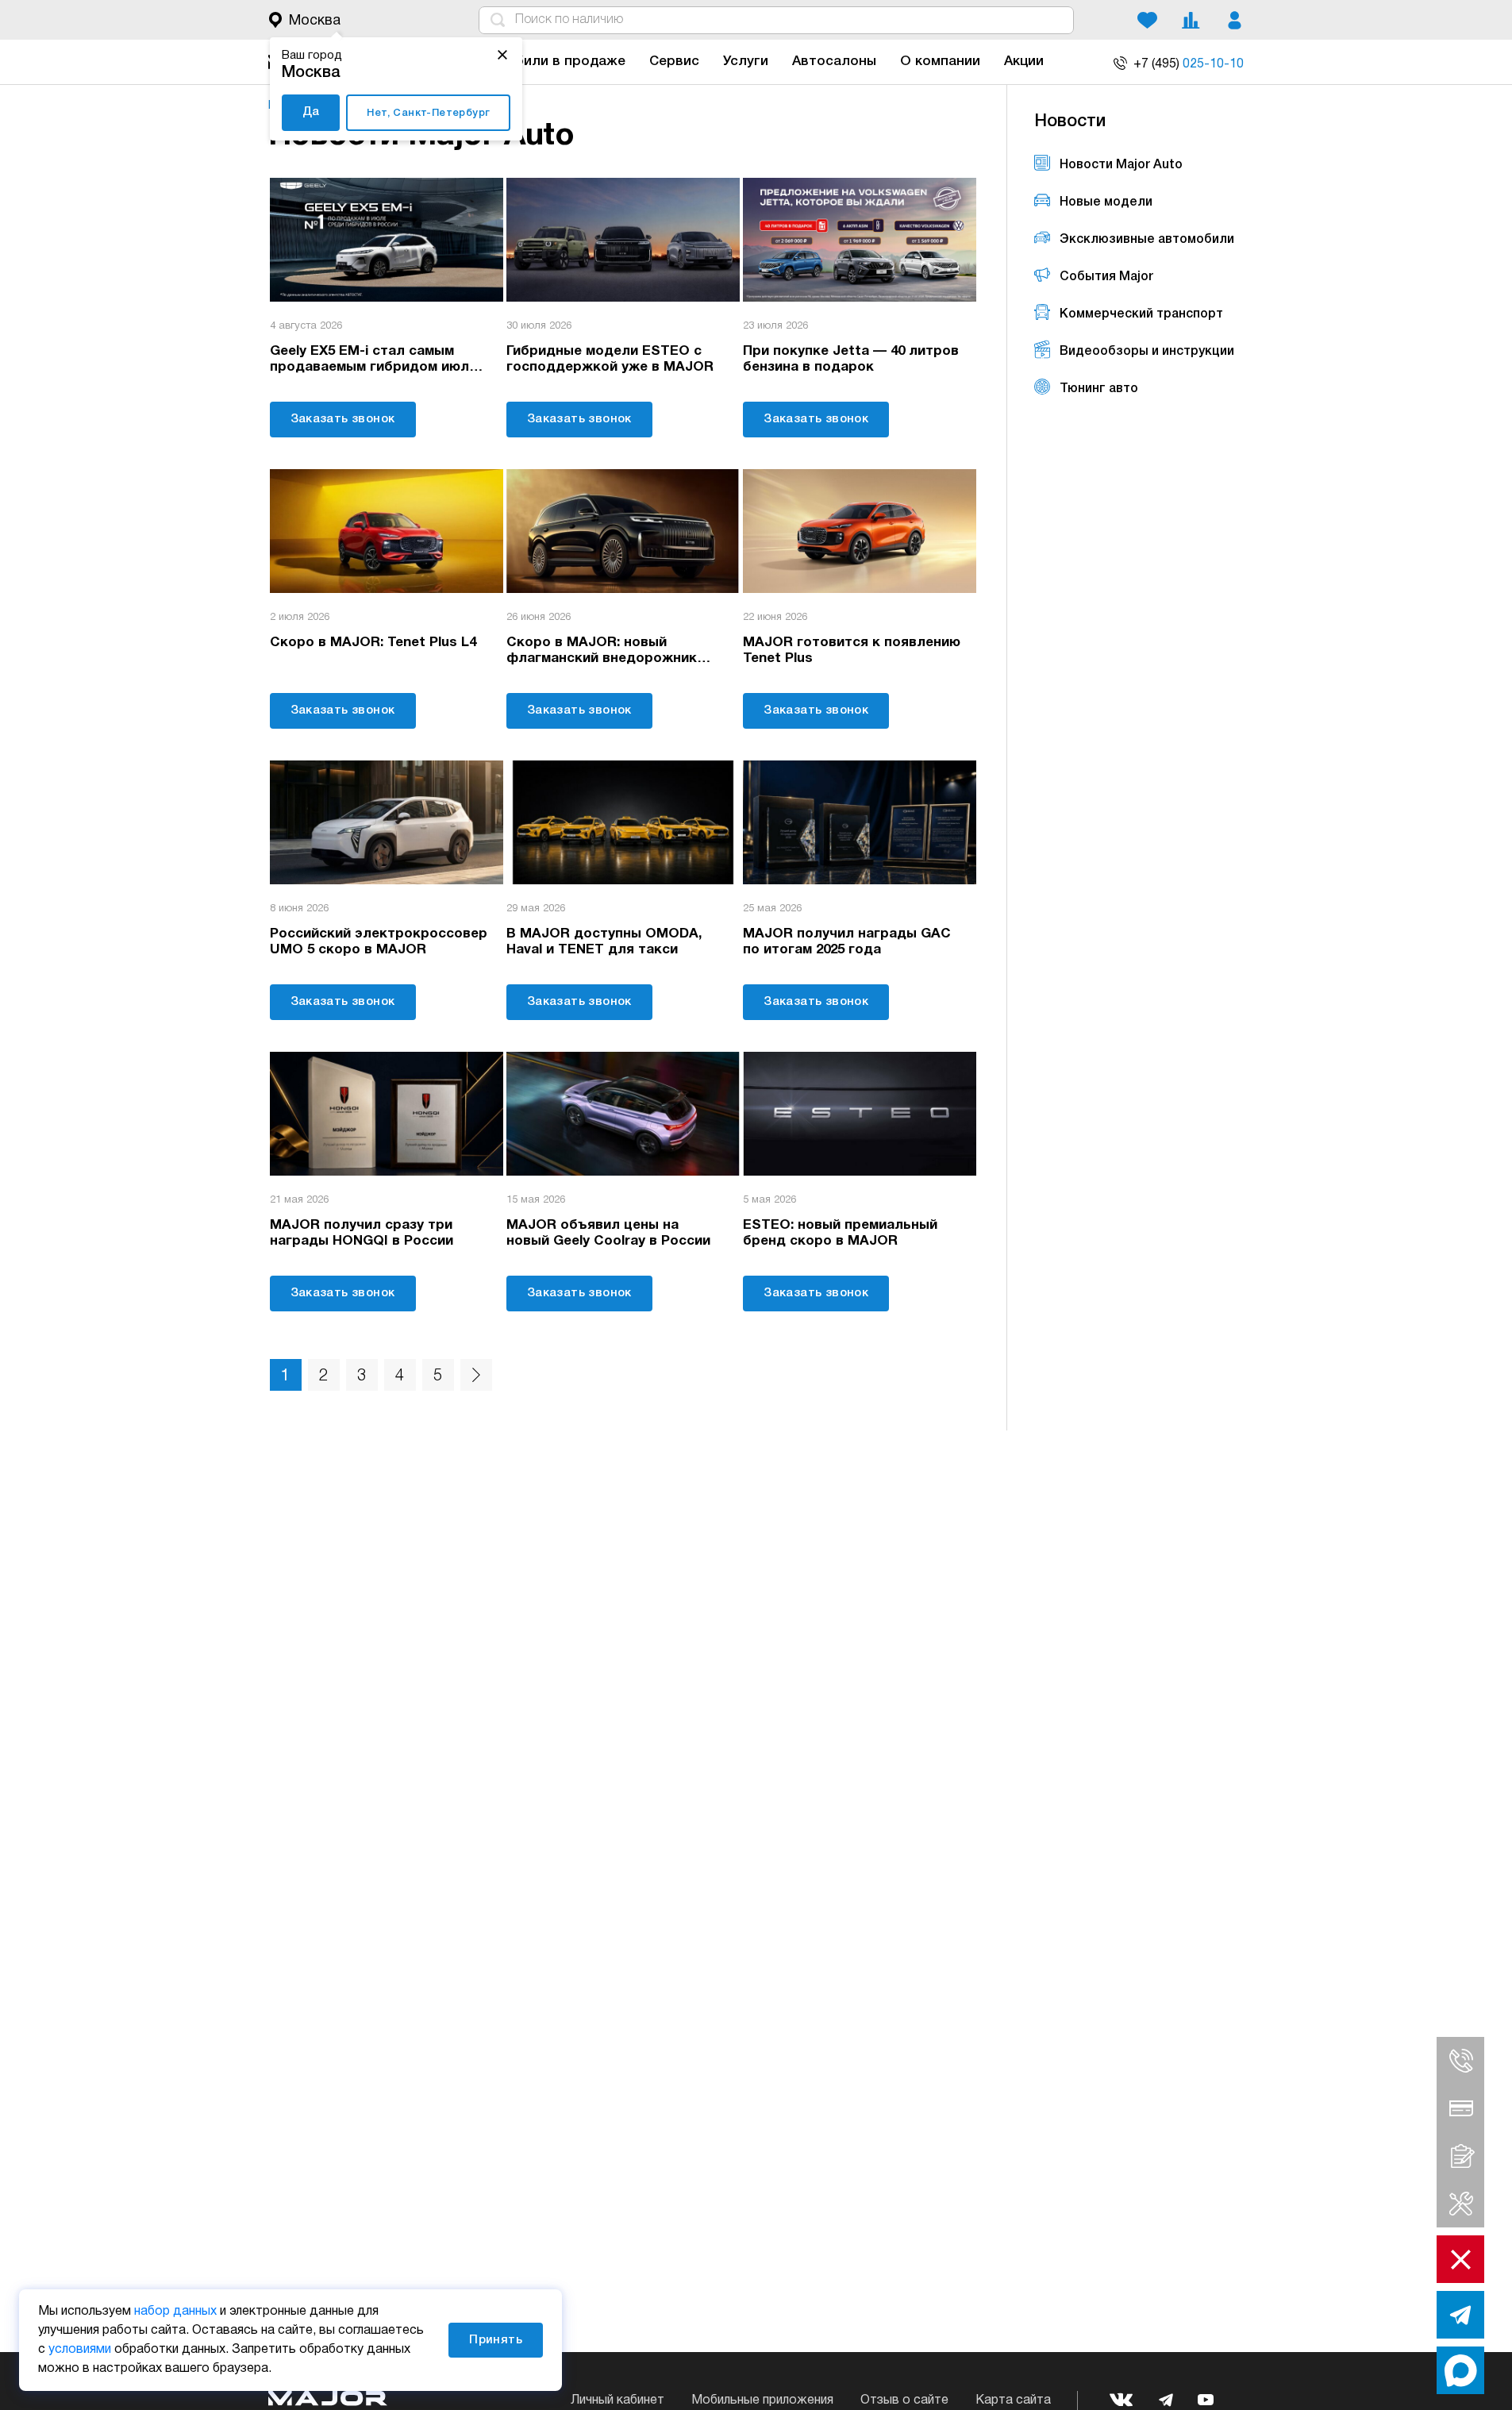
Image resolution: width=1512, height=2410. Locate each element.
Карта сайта (1013, 2400)
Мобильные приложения (762, 2400)
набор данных (175, 2312)
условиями (80, 2350)
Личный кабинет (617, 2400)
